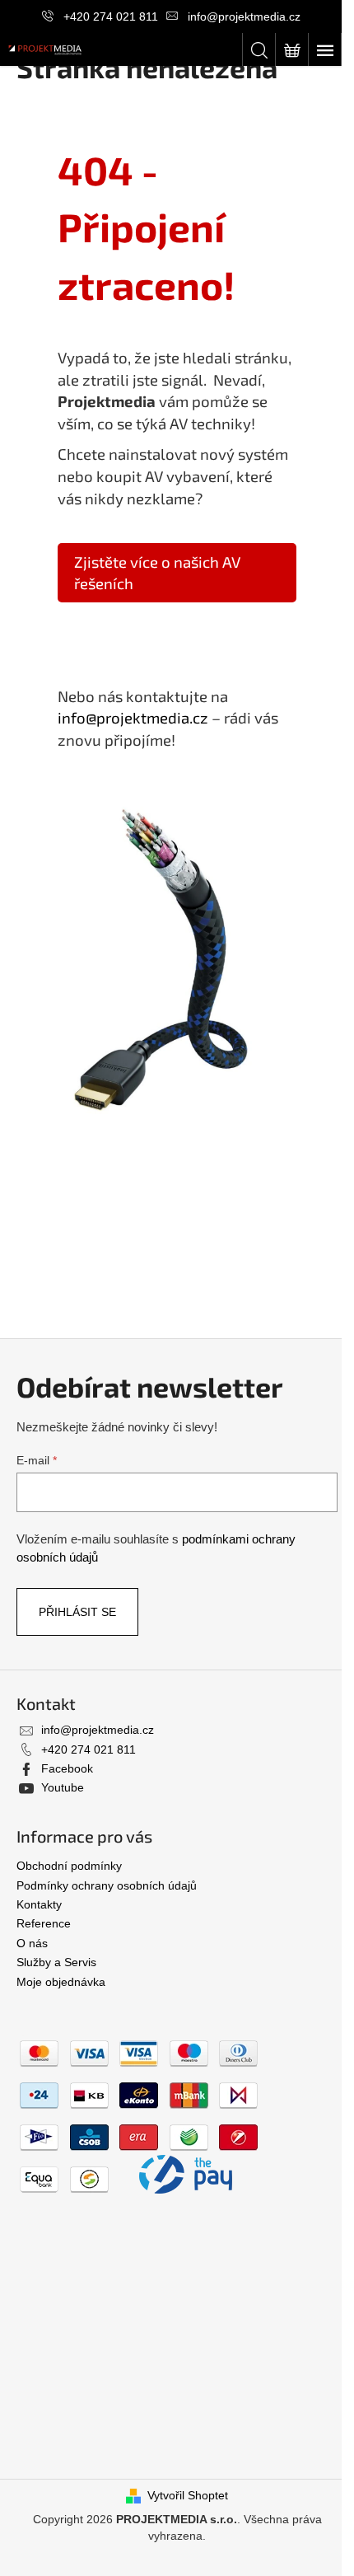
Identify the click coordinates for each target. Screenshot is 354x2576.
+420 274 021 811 (111, 16)
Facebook (67, 1768)
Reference (44, 1923)
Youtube (63, 1787)
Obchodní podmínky (69, 1866)
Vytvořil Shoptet (188, 2495)
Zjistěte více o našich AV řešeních (157, 572)
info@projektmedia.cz (244, 16)
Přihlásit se (77, 1612)
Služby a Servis (56, 1962)
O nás (32, 1943)
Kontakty (39, 1904)
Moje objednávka (61, 1982)
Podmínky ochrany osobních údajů (107, 1885)
